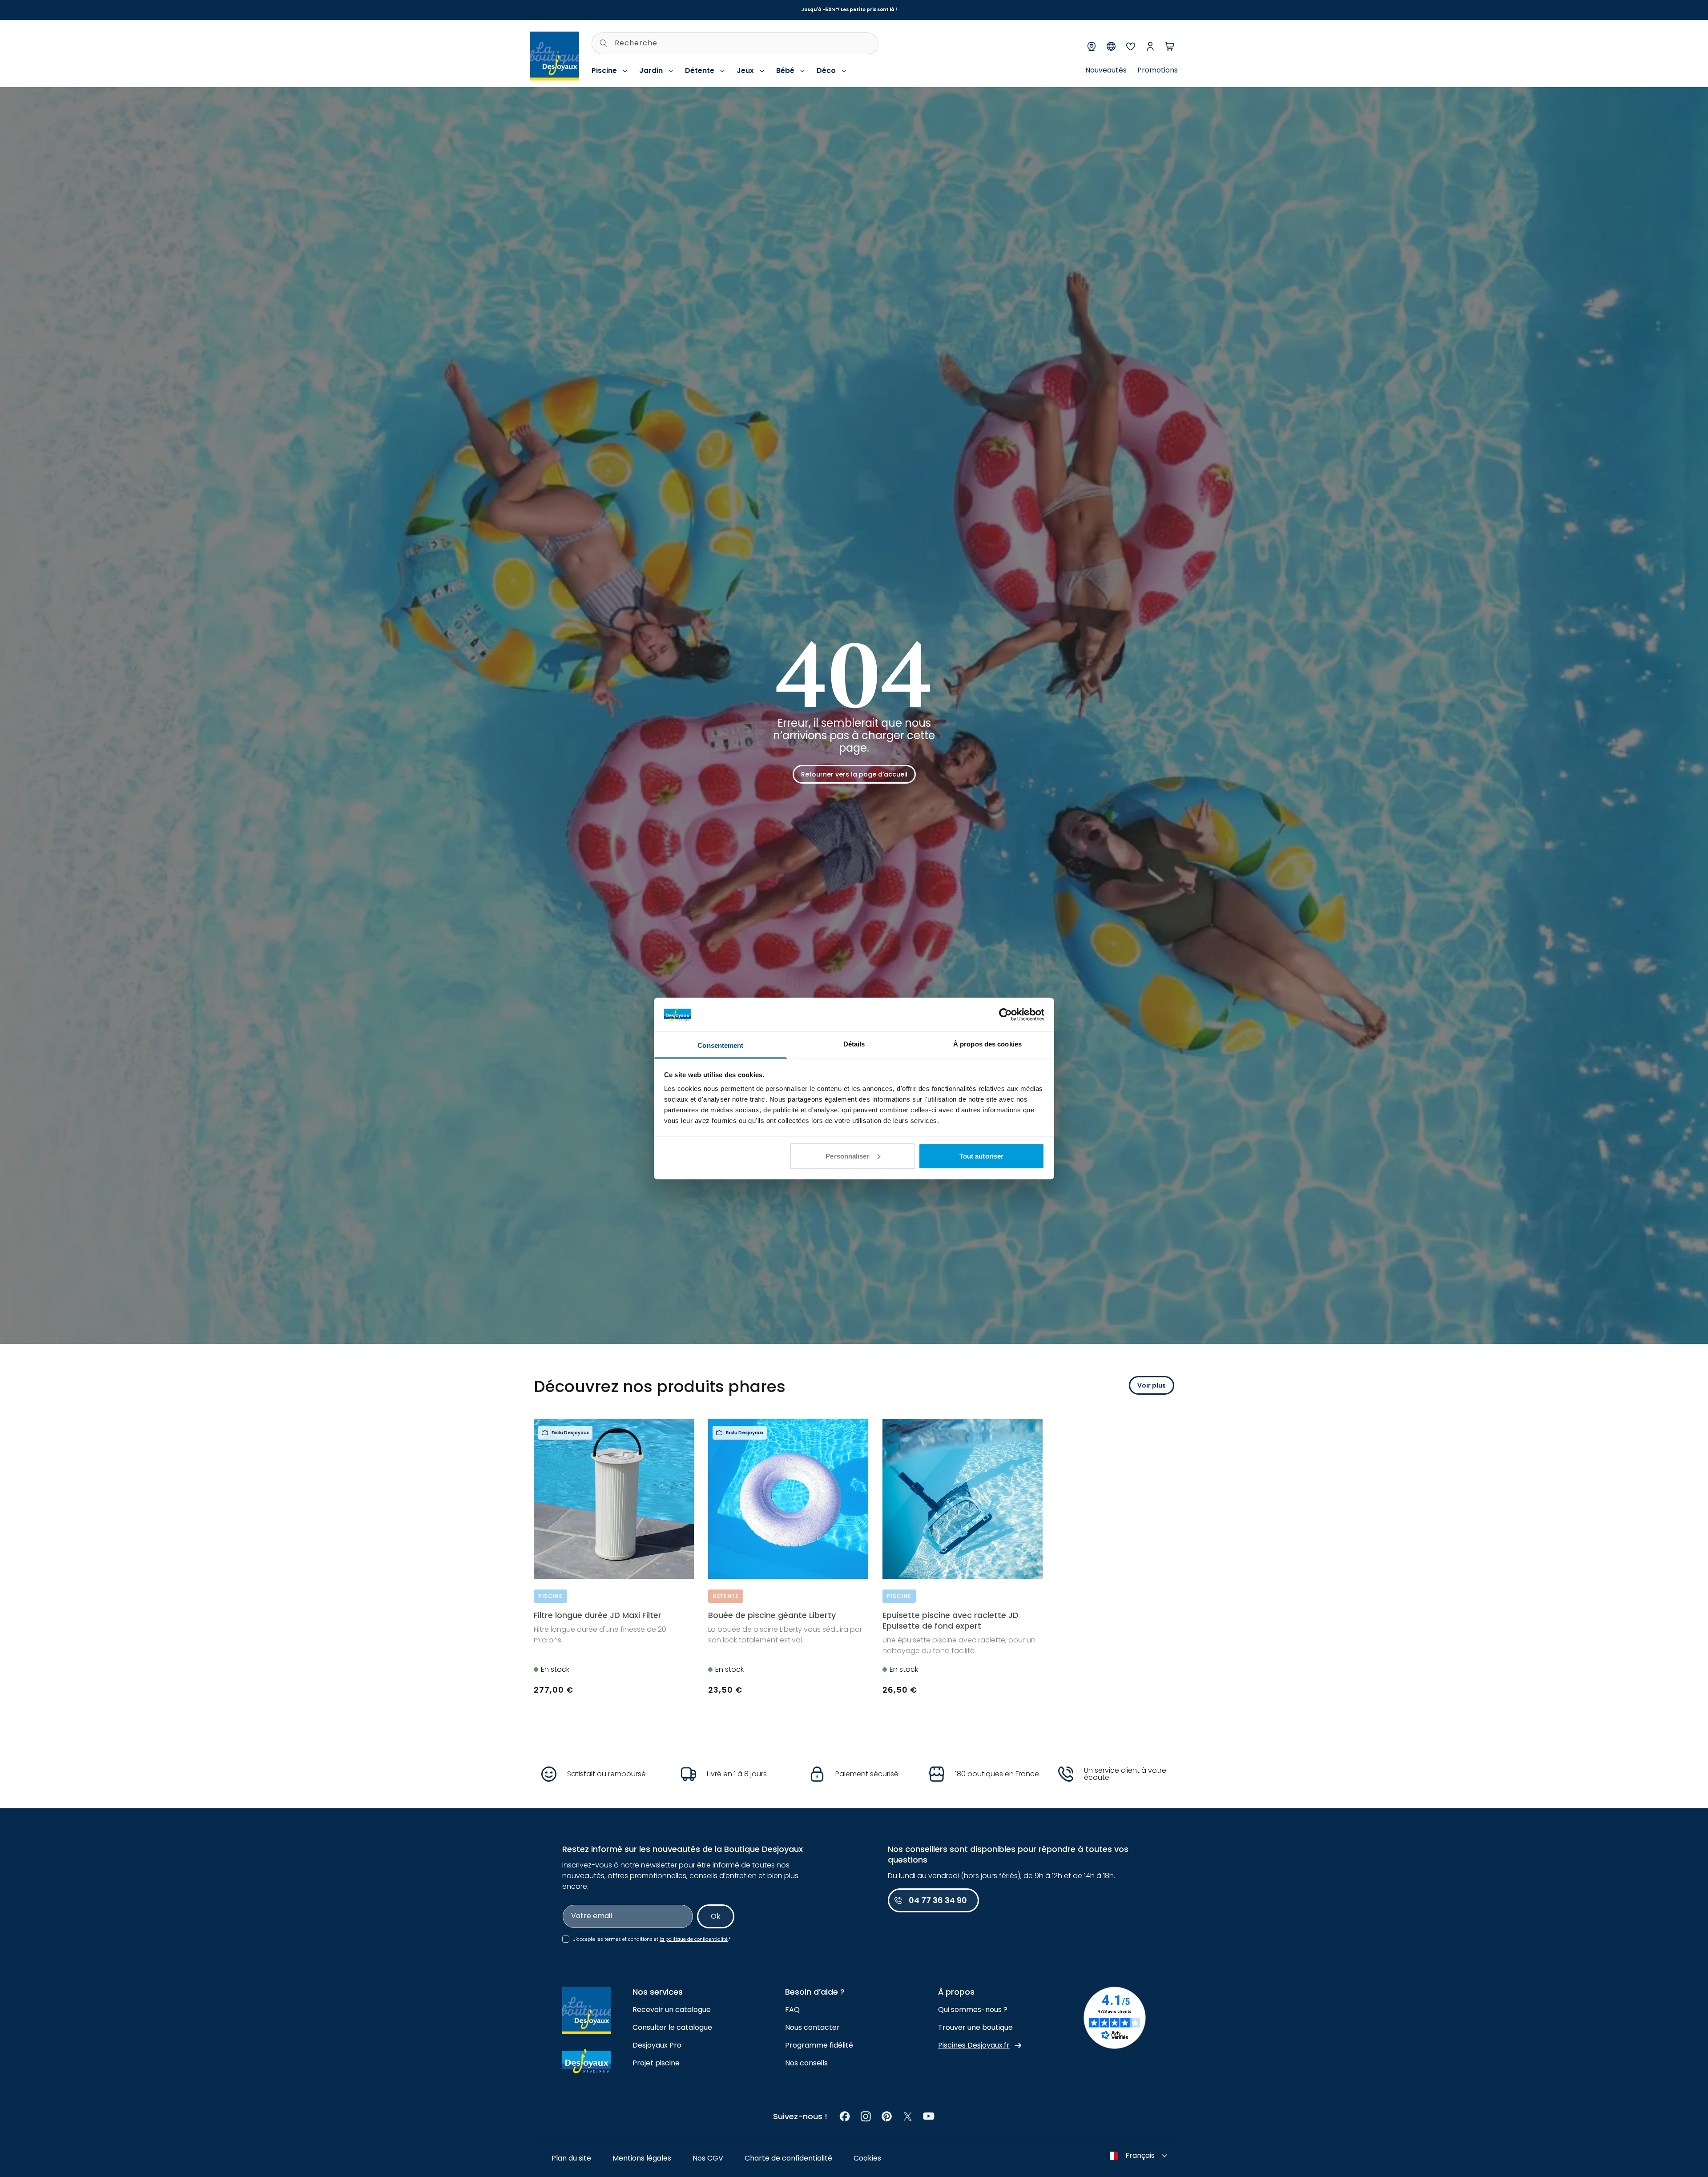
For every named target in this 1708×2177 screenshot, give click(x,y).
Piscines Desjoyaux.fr (974, 2045)
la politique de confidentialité (694, 1939)
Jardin (651, 70)
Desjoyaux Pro (657, 2045)
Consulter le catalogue (672, 2027)
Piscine (604, 70)
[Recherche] (604, 43)
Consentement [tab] (720, 1045)
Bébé (785, 70)
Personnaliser (847, 1156)
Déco (826, 70)
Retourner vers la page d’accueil (854, 774)
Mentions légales (642, 2158)
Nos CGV (708, 2158)
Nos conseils (806, 2063)
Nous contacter (812, 2027)
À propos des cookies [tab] (987, 1044)
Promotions (1158, 70)
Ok (716, 1916)
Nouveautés (1106, 70)
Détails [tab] (854, 1044)
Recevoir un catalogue (672, 2010)
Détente (700, 70)
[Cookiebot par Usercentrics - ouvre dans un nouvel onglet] (1005, 1014)
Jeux (745, 70)
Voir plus (1152, 1385)
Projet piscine (656, 2063)
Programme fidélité (819, 2045)
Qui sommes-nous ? (973, 2010)
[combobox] (735, 43)
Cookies (867, 2158)
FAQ (792, 2010)
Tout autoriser (981, 1156)
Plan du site (571, 2158)
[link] (845, 2116)
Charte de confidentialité (788, 2158)
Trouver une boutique (975, 2027)
